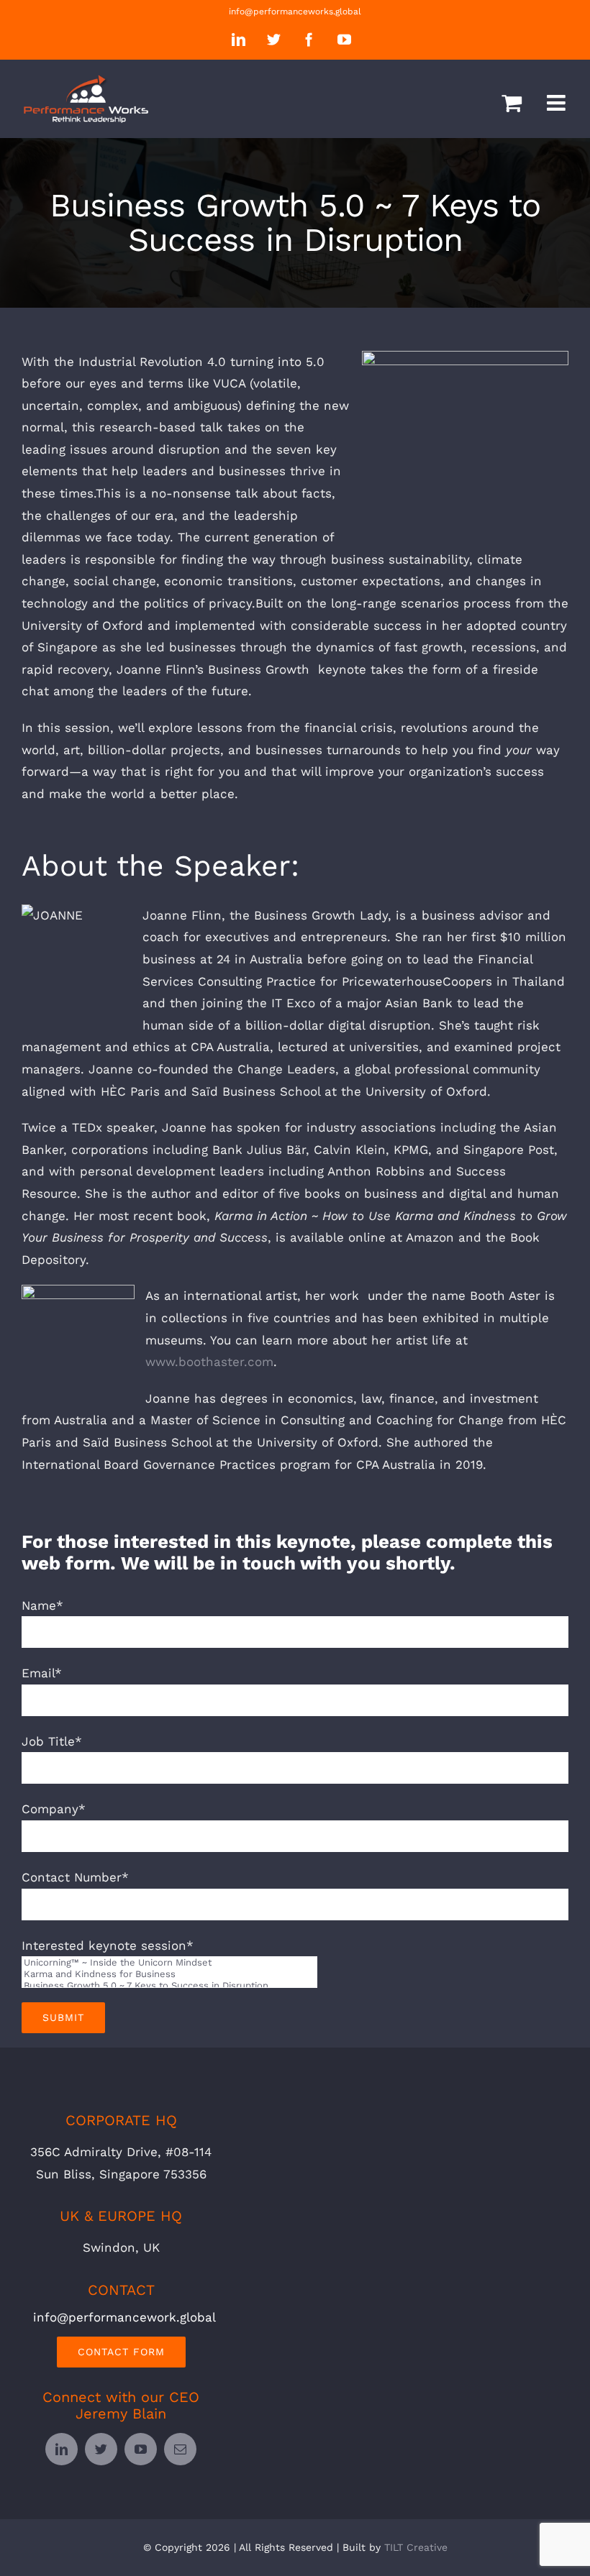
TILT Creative (416, 2547)
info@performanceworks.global (295, 12)
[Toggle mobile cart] (512, 103)
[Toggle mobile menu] (558, 103)
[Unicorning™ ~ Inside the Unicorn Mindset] (169, 1963)
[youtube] (141, 2449)
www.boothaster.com (209, 1362)
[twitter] (101, 2449)
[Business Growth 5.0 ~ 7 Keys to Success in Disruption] (169, 1986)
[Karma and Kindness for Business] (169, 1974)
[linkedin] (62, 2449)
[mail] (180, 2449)
